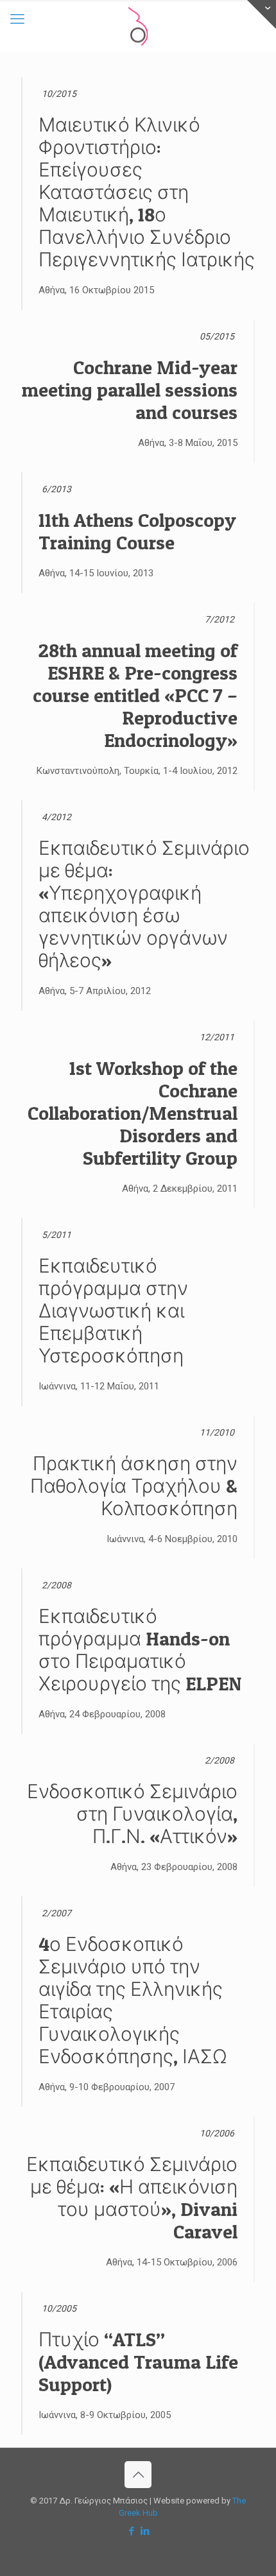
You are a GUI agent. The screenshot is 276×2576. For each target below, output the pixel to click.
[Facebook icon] (131, 2531)
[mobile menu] (17, 19)
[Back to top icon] (138, 2475)
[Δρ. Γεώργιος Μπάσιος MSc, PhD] (138, 26)
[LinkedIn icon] (145, 2531)
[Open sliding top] (262, 14)
